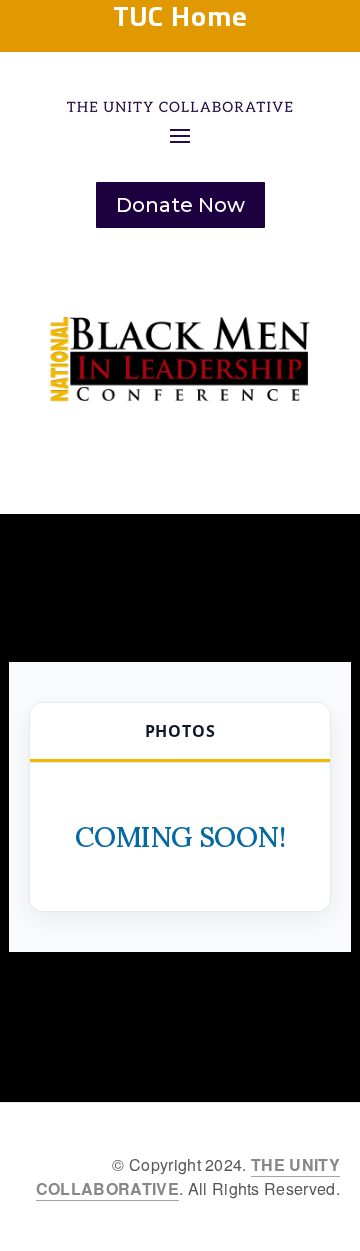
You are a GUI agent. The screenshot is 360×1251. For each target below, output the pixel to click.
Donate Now (180, 205)
